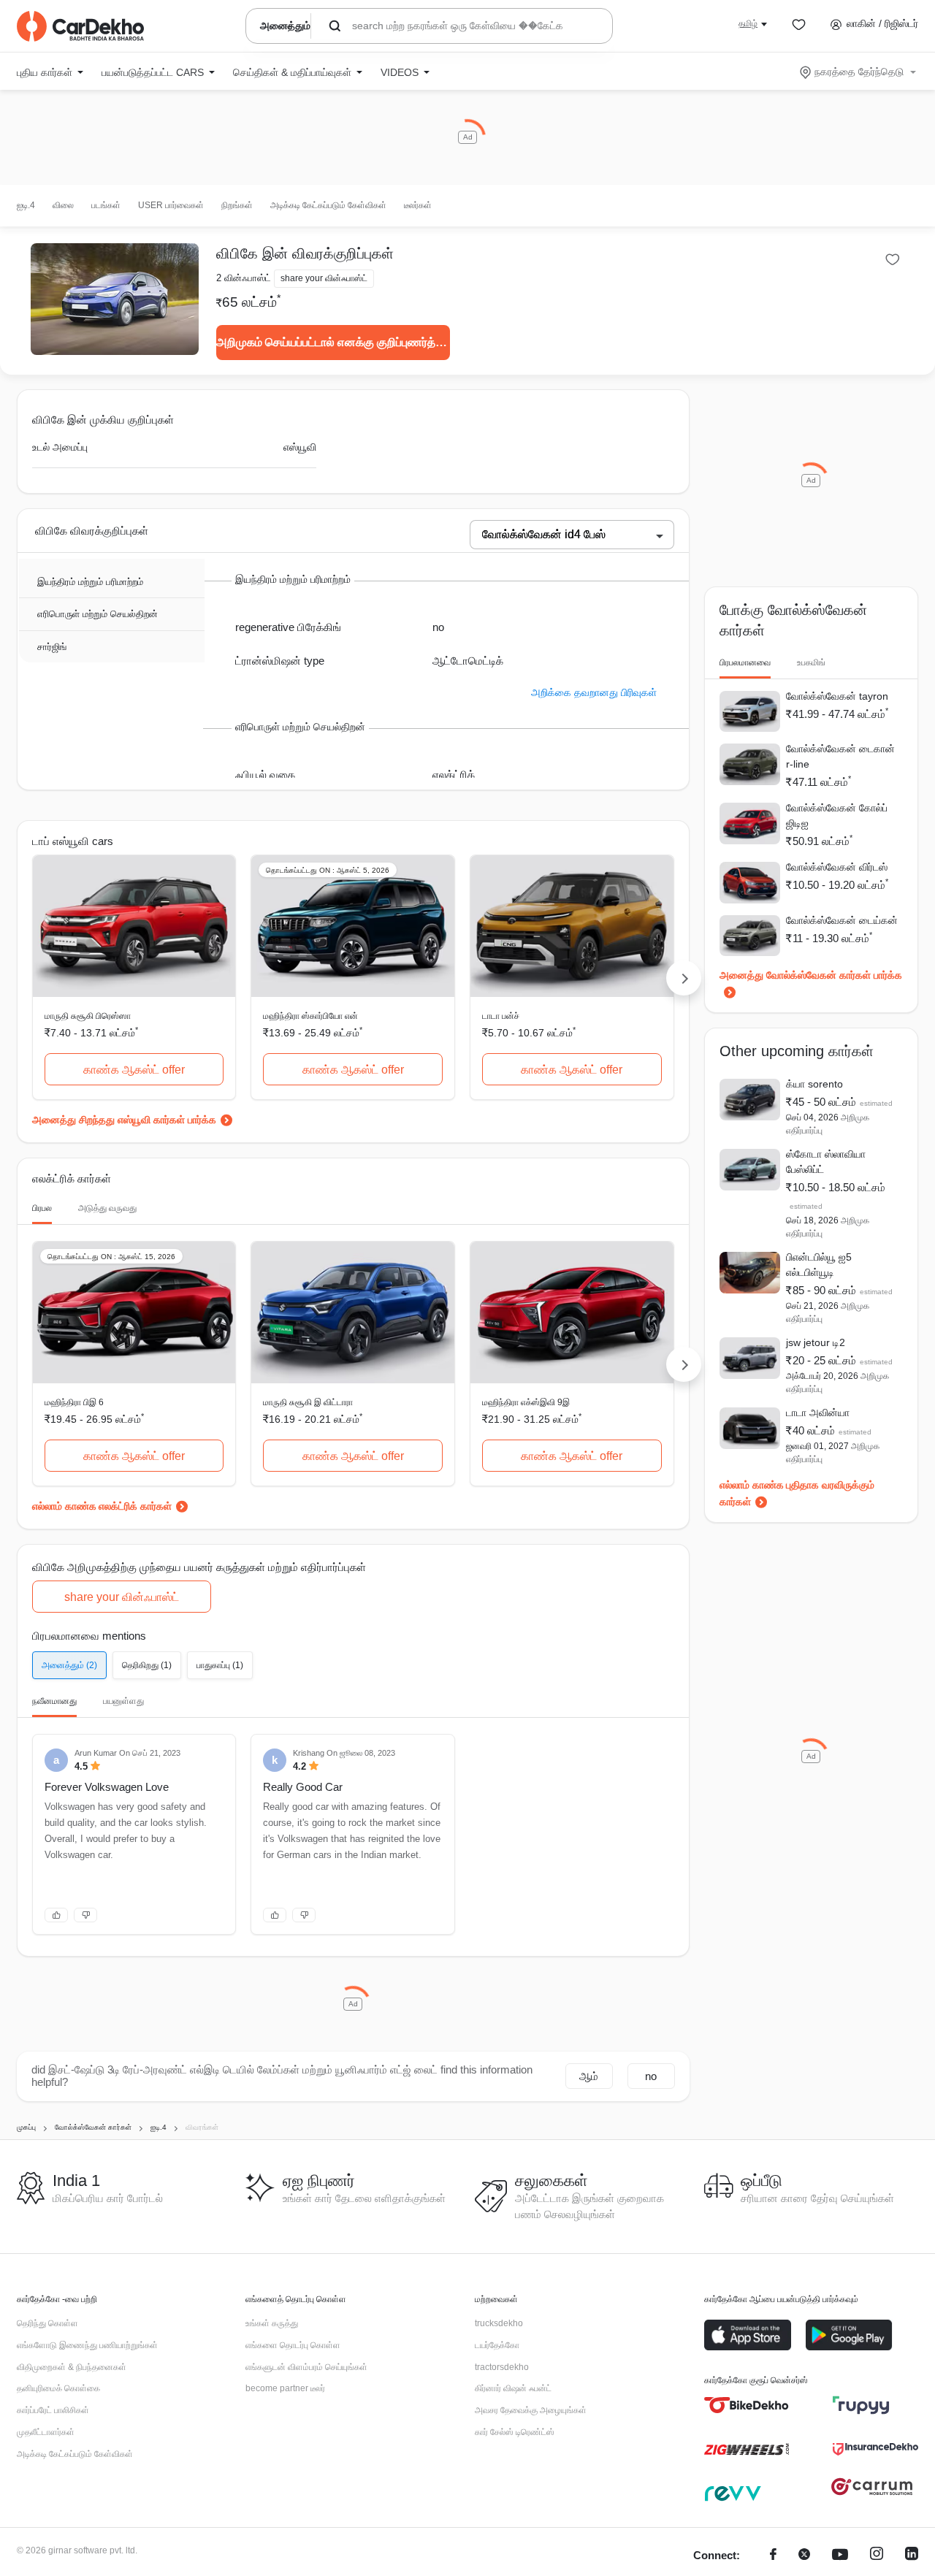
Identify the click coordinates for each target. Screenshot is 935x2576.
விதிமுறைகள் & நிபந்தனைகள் (72, 2367)
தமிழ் (748, 23)
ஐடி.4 (26, 205)
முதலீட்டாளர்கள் (46, 2432)
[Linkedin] (912, 2556)
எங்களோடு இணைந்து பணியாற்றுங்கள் (87, 2345)
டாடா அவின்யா (818, 1413)
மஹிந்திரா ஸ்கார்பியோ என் (310, 1016)
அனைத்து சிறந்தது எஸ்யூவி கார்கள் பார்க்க (124, 1120)
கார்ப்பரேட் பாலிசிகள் (53, 2410)
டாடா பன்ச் (501, 1016)
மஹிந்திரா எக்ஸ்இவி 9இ (526, 1402)
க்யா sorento (814, 1084)
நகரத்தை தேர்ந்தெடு (859, 72)
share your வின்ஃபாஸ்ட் (122, 1597)
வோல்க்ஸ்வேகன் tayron (837, 696)
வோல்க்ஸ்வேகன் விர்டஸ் (837, 867)
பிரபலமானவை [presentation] (745, 662)
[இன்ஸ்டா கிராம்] (877, 2556)
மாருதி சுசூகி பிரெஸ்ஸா (88, 1016)
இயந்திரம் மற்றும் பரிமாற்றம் (90, 582)
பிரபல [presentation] (42, 1208)
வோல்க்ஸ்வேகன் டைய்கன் (842, 920)
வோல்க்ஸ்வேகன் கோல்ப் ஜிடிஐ (837, 815)
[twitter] (804, 2556)
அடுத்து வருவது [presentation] (107, 1208)
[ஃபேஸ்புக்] (773, 2556)
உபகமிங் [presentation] (811, 662)
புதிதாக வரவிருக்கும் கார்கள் (797, 1493)
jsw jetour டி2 (816, 1342)
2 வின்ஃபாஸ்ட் (244, 278)
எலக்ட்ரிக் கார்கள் (135, 1506)
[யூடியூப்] (840, 2556)
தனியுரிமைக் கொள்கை (58, 2388)
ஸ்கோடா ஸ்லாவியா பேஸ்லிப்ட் (826, 1162)
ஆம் (589, 2076)
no (651, 2076)
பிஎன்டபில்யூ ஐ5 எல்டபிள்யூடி (819, 1265)
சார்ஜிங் (52, 647)
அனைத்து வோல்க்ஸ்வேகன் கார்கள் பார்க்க (811, 975)
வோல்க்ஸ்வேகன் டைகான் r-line (840, 756)
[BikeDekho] (747, 2405)
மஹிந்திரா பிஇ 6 (74, 1402)
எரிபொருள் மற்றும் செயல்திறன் (98, 614)
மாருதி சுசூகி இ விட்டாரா (308, 1402)
